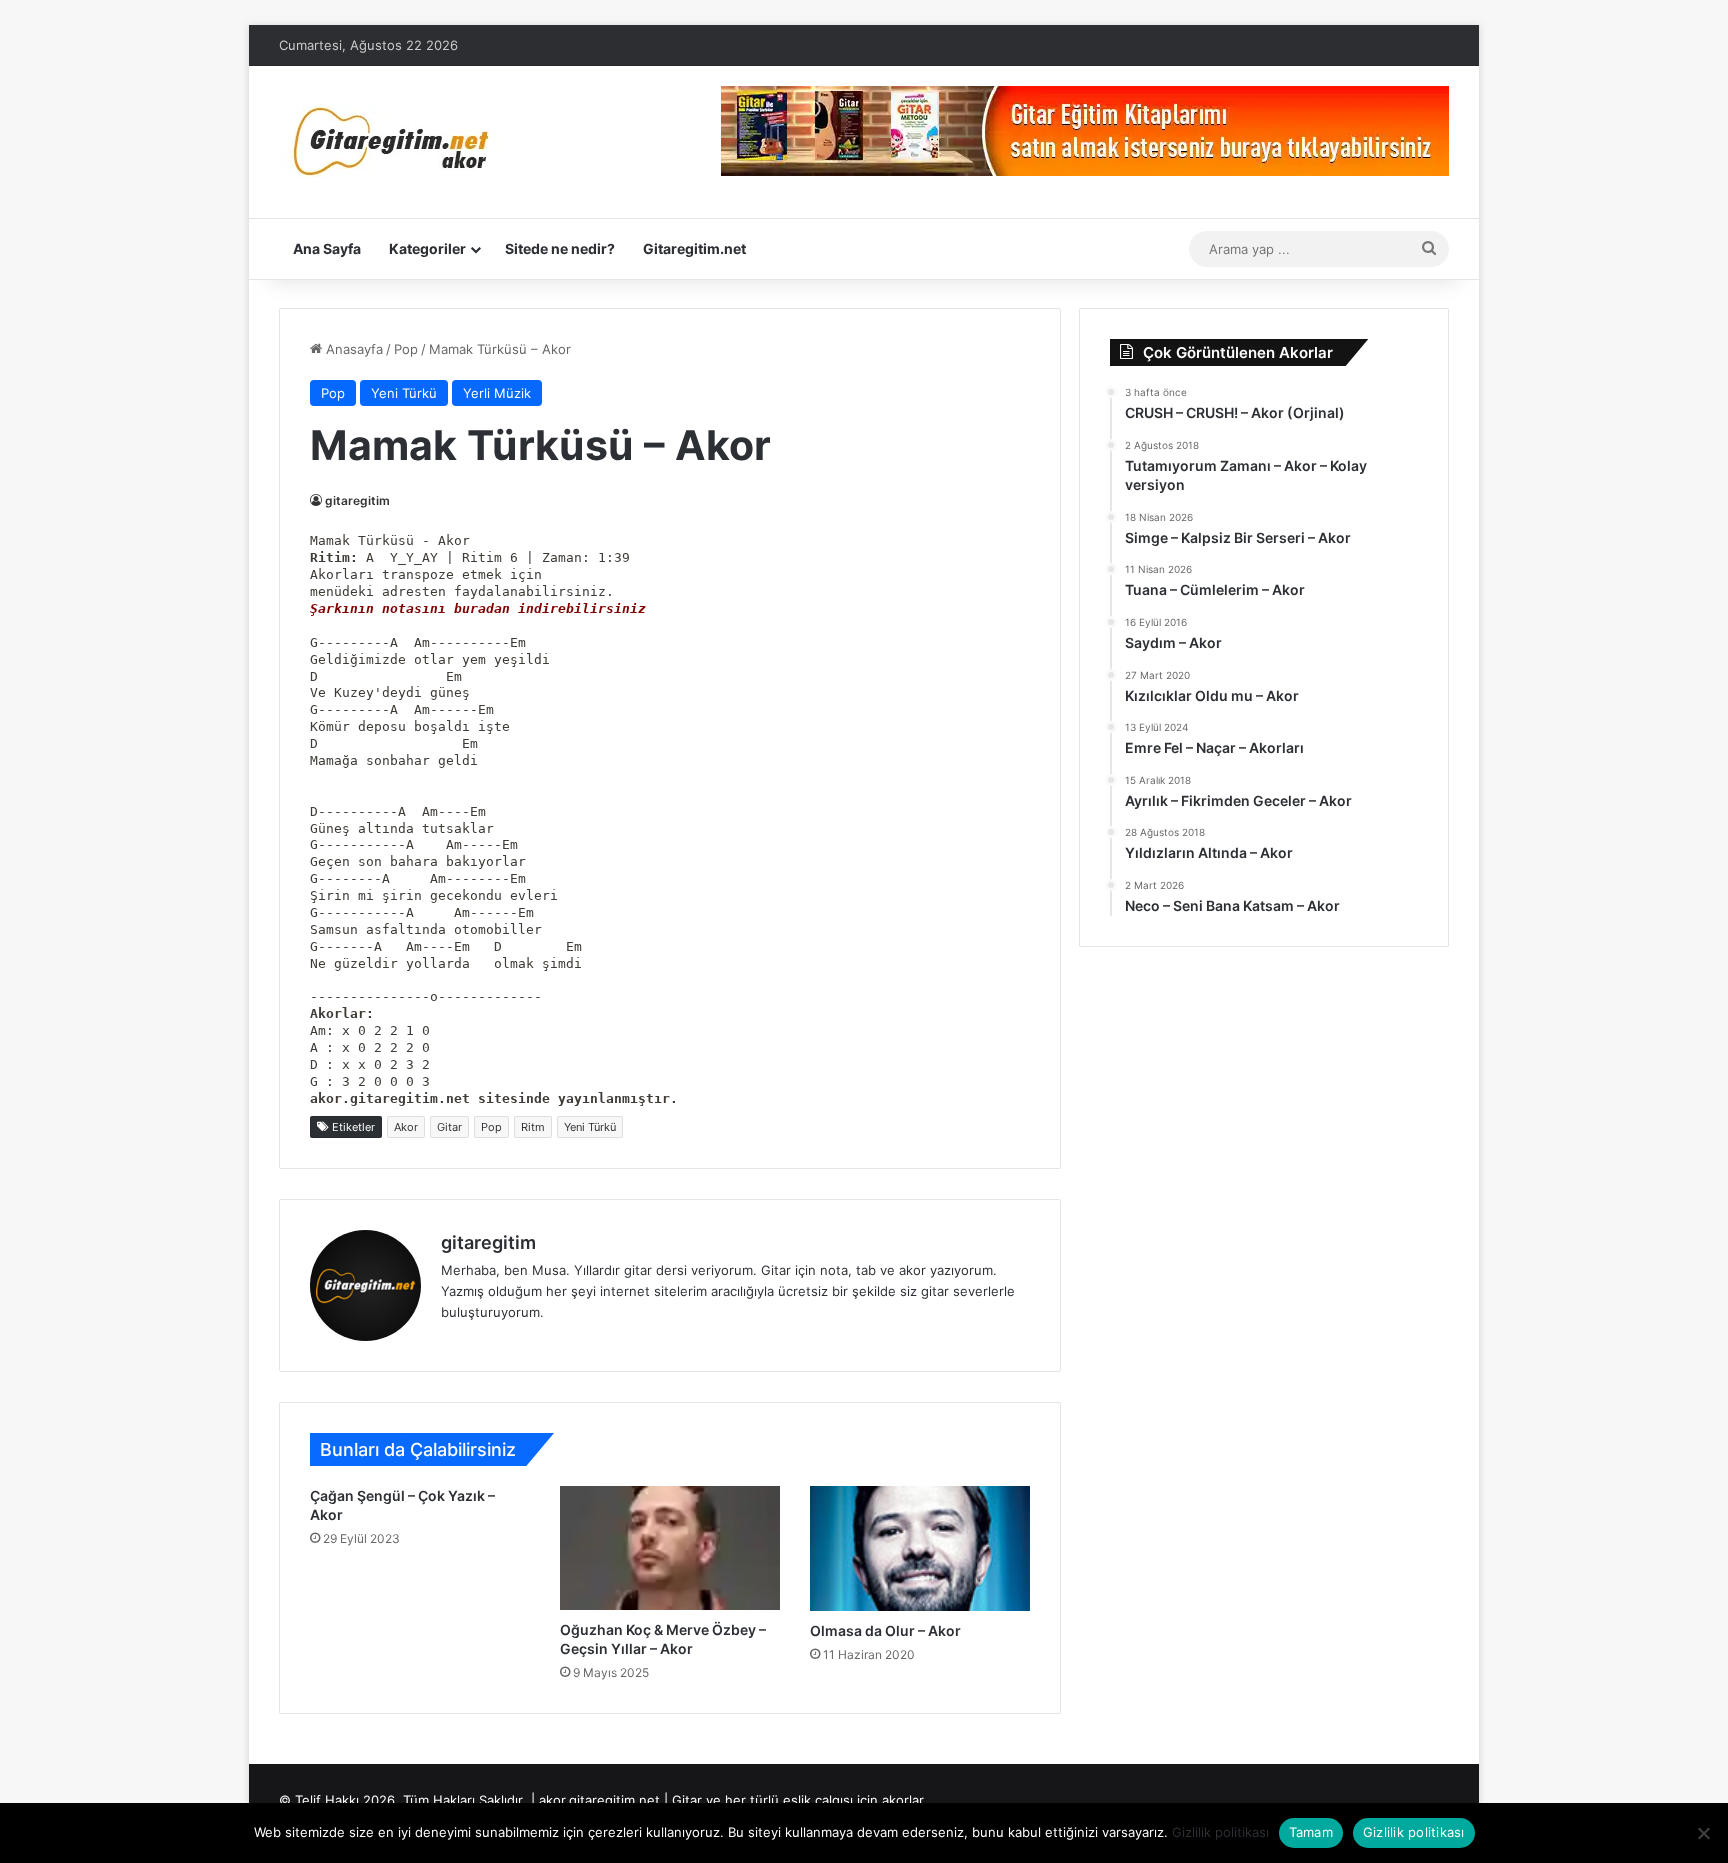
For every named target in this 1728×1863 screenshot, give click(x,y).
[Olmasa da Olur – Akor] (920, 1548)
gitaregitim (357, 500)
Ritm (533, 1127)
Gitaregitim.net (694, 248)
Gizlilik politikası (1220, 1832)
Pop (406, 349)
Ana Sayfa (327, 248)
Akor (406, 1127)
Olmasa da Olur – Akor (885, 1630)
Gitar (449, 1127)
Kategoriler (427, 248)
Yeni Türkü (404, 393)
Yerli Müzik (497, 393)
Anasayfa (352, 349)
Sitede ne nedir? (560, 248)
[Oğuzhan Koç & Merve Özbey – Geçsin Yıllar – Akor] (670, 1548)
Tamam (1311, 1832)
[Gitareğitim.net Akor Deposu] (394, 142)
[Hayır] (1703, 1833)
